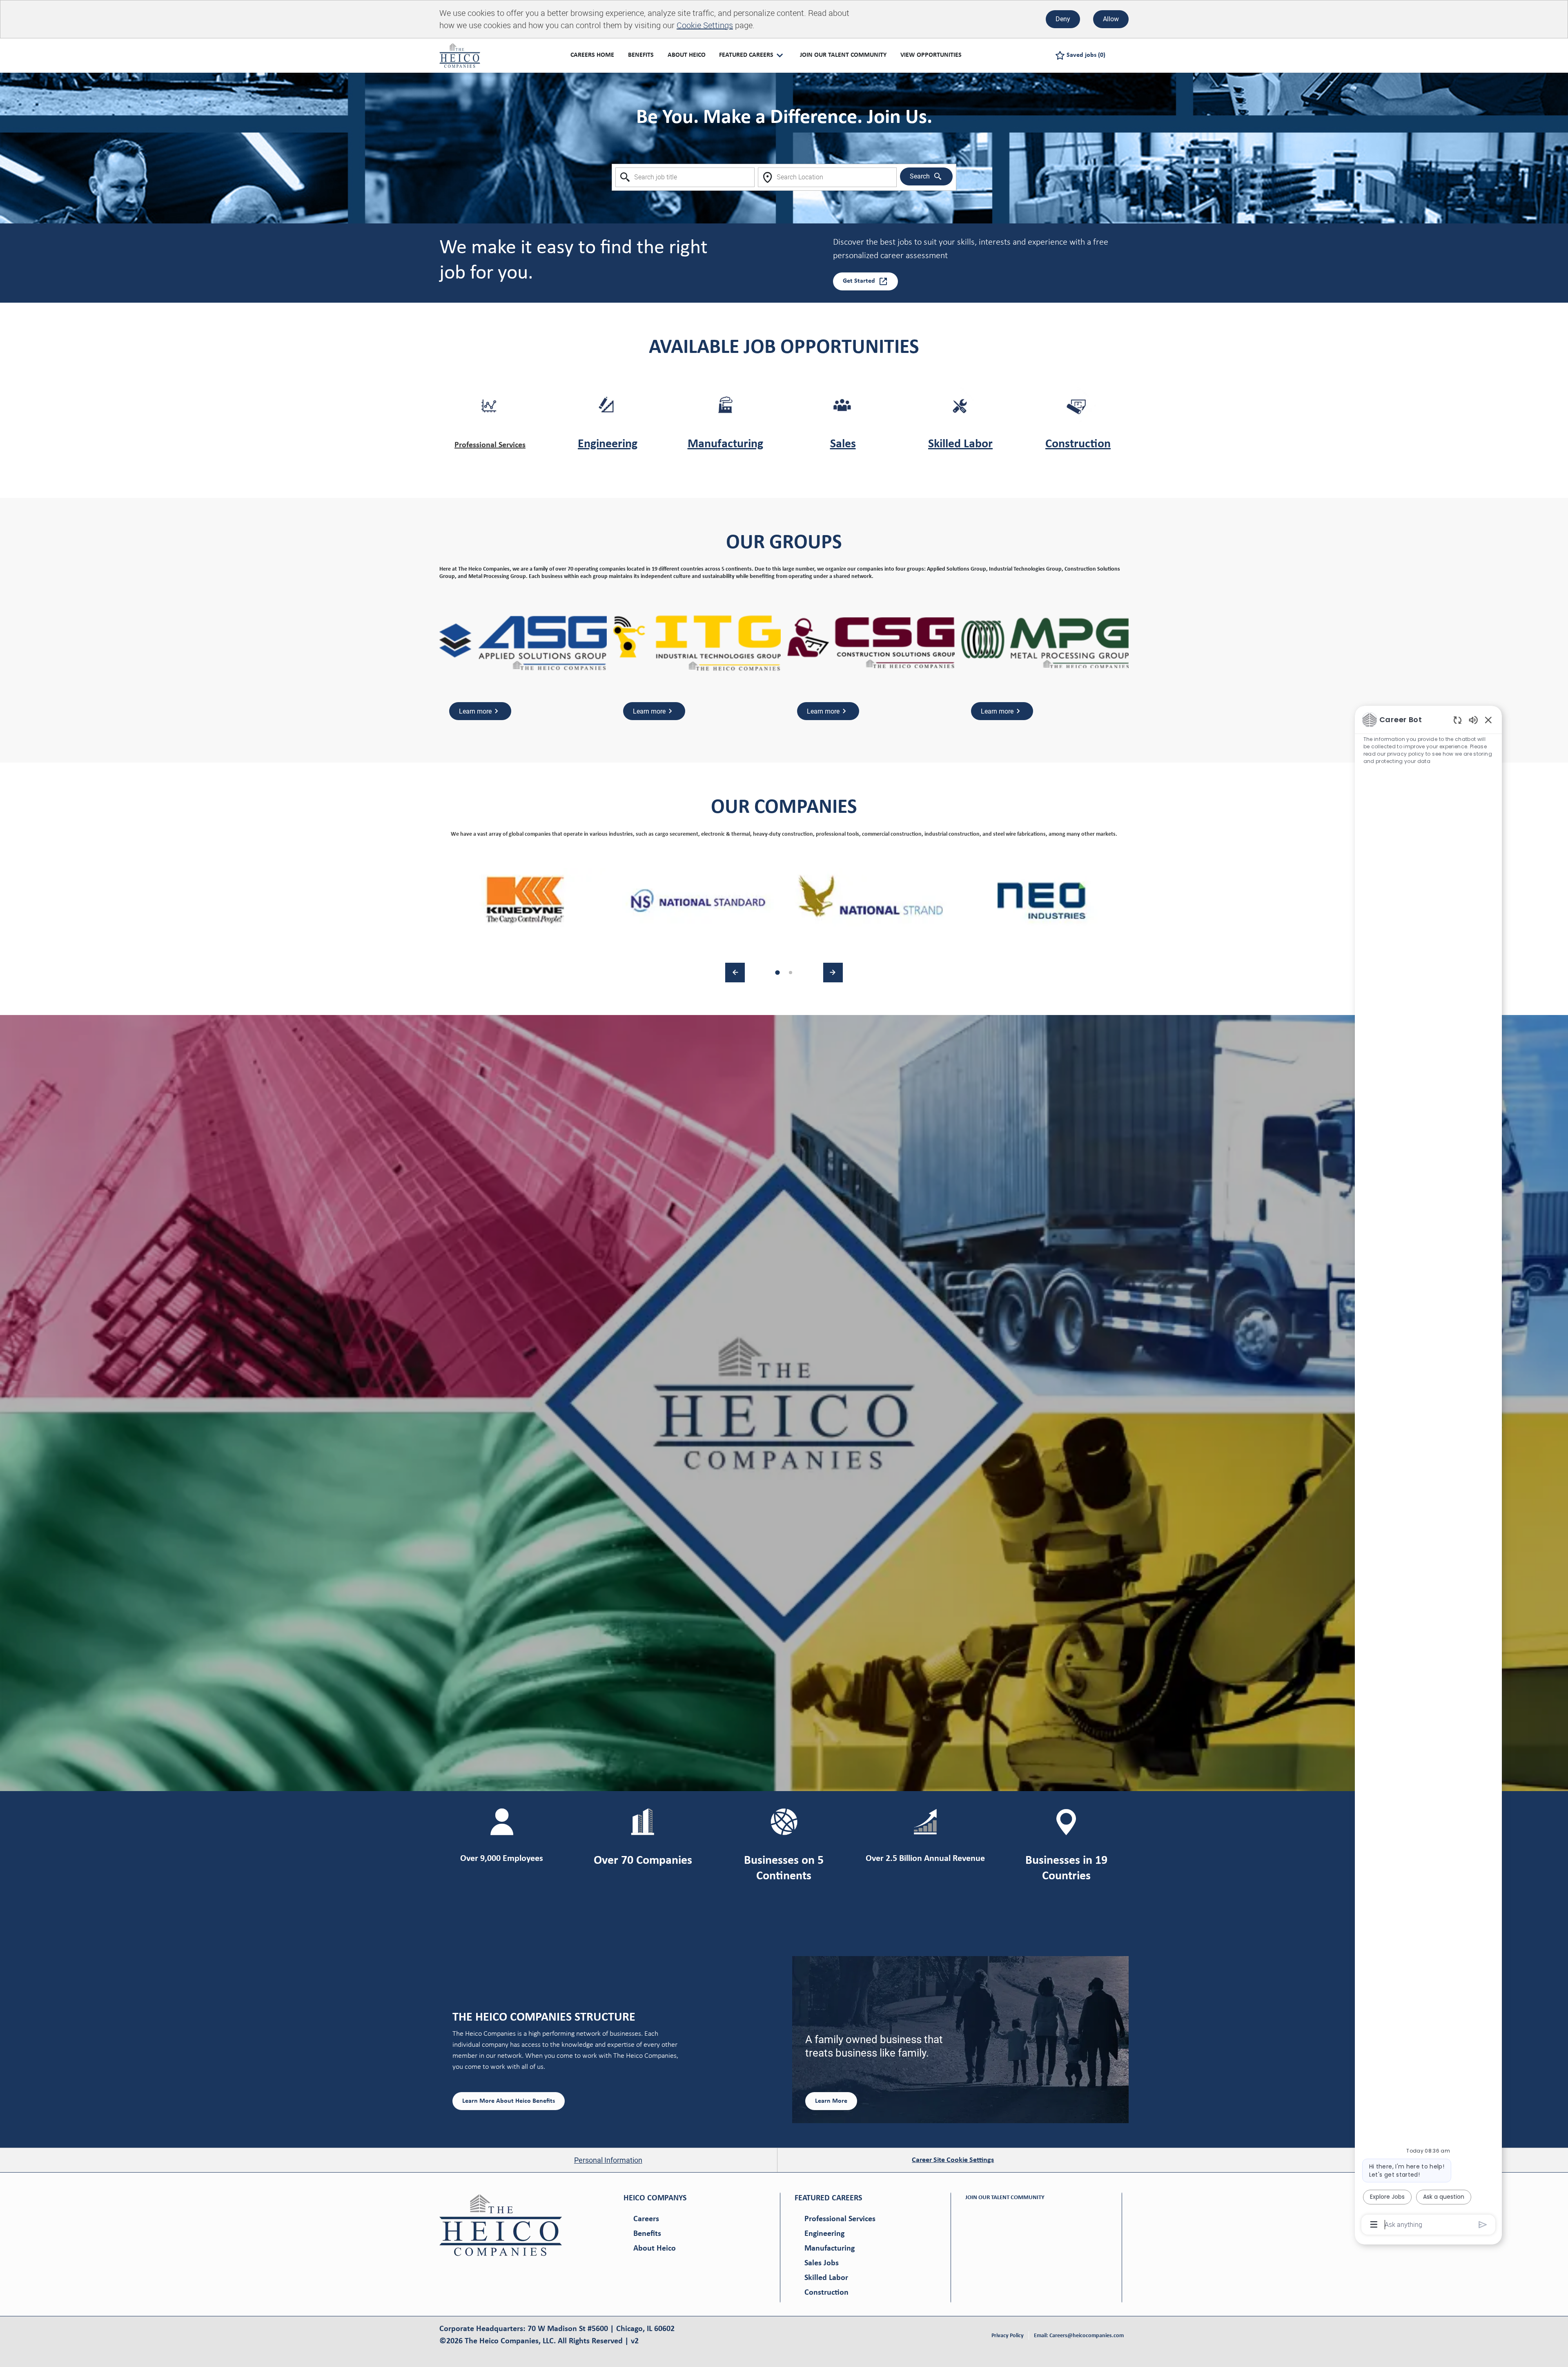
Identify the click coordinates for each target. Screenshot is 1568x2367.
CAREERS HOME (592, 55)
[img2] (698, 900)
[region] (1428, 1471)
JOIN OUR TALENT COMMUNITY (843, 55)
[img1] (526, 900)
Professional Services (490, 445)
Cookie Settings (705, 25)
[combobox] (685, 177)
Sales (843, 444)
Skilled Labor (960, 444)
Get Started (859, 281)
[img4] (1042, 900)
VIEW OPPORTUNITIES (931, 55)
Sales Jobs (822, 2263)
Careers (646, 2219)
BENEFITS (641, 55)
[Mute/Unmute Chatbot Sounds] (1473, 719)
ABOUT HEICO (687, 55)
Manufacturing (725, 444)
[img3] (870, 900)
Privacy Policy (1008, 2336)
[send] (1483, 2225)
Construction (1078, 444)
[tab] (777, 973)
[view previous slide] (735, 973)
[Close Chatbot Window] (1488, 720)
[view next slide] (833, 973)
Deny (1063, 19)
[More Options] (1374, 2224)
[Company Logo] (460, 55)
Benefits (647, 2234)
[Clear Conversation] (1458, 720)
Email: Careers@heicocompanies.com (1079, 2336)
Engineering (608, 444)
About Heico (655, 2249)
